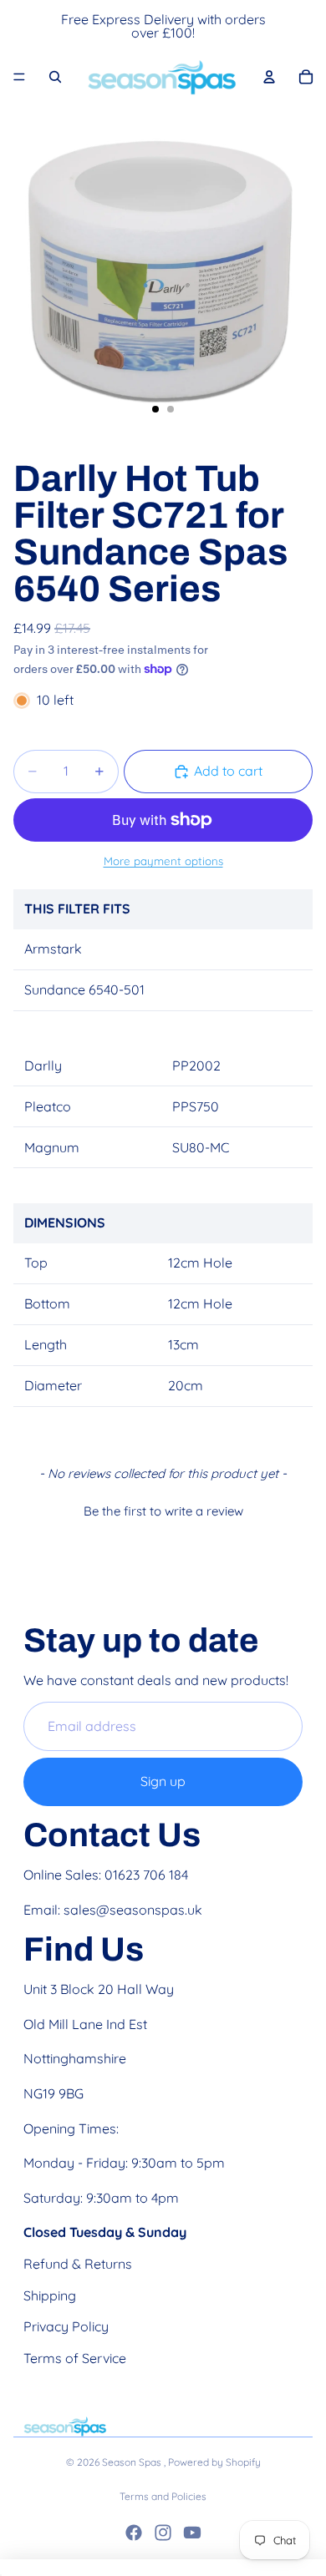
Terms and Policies (163, 2496)
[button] (163, 1509)
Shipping (50, 2295)
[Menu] (19, 77)
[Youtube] (192, 2533)
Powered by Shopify (214, 2462)
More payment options (163, 861)
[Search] (55, 77)
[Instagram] (163, 2533)
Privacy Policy (66, 2326)
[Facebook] (134, 2533)
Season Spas (133, 2462)
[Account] (269, 77)
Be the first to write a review (163, 1511)
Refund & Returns (78, 2264)
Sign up (163, 1781)
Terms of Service (75, 2358)
